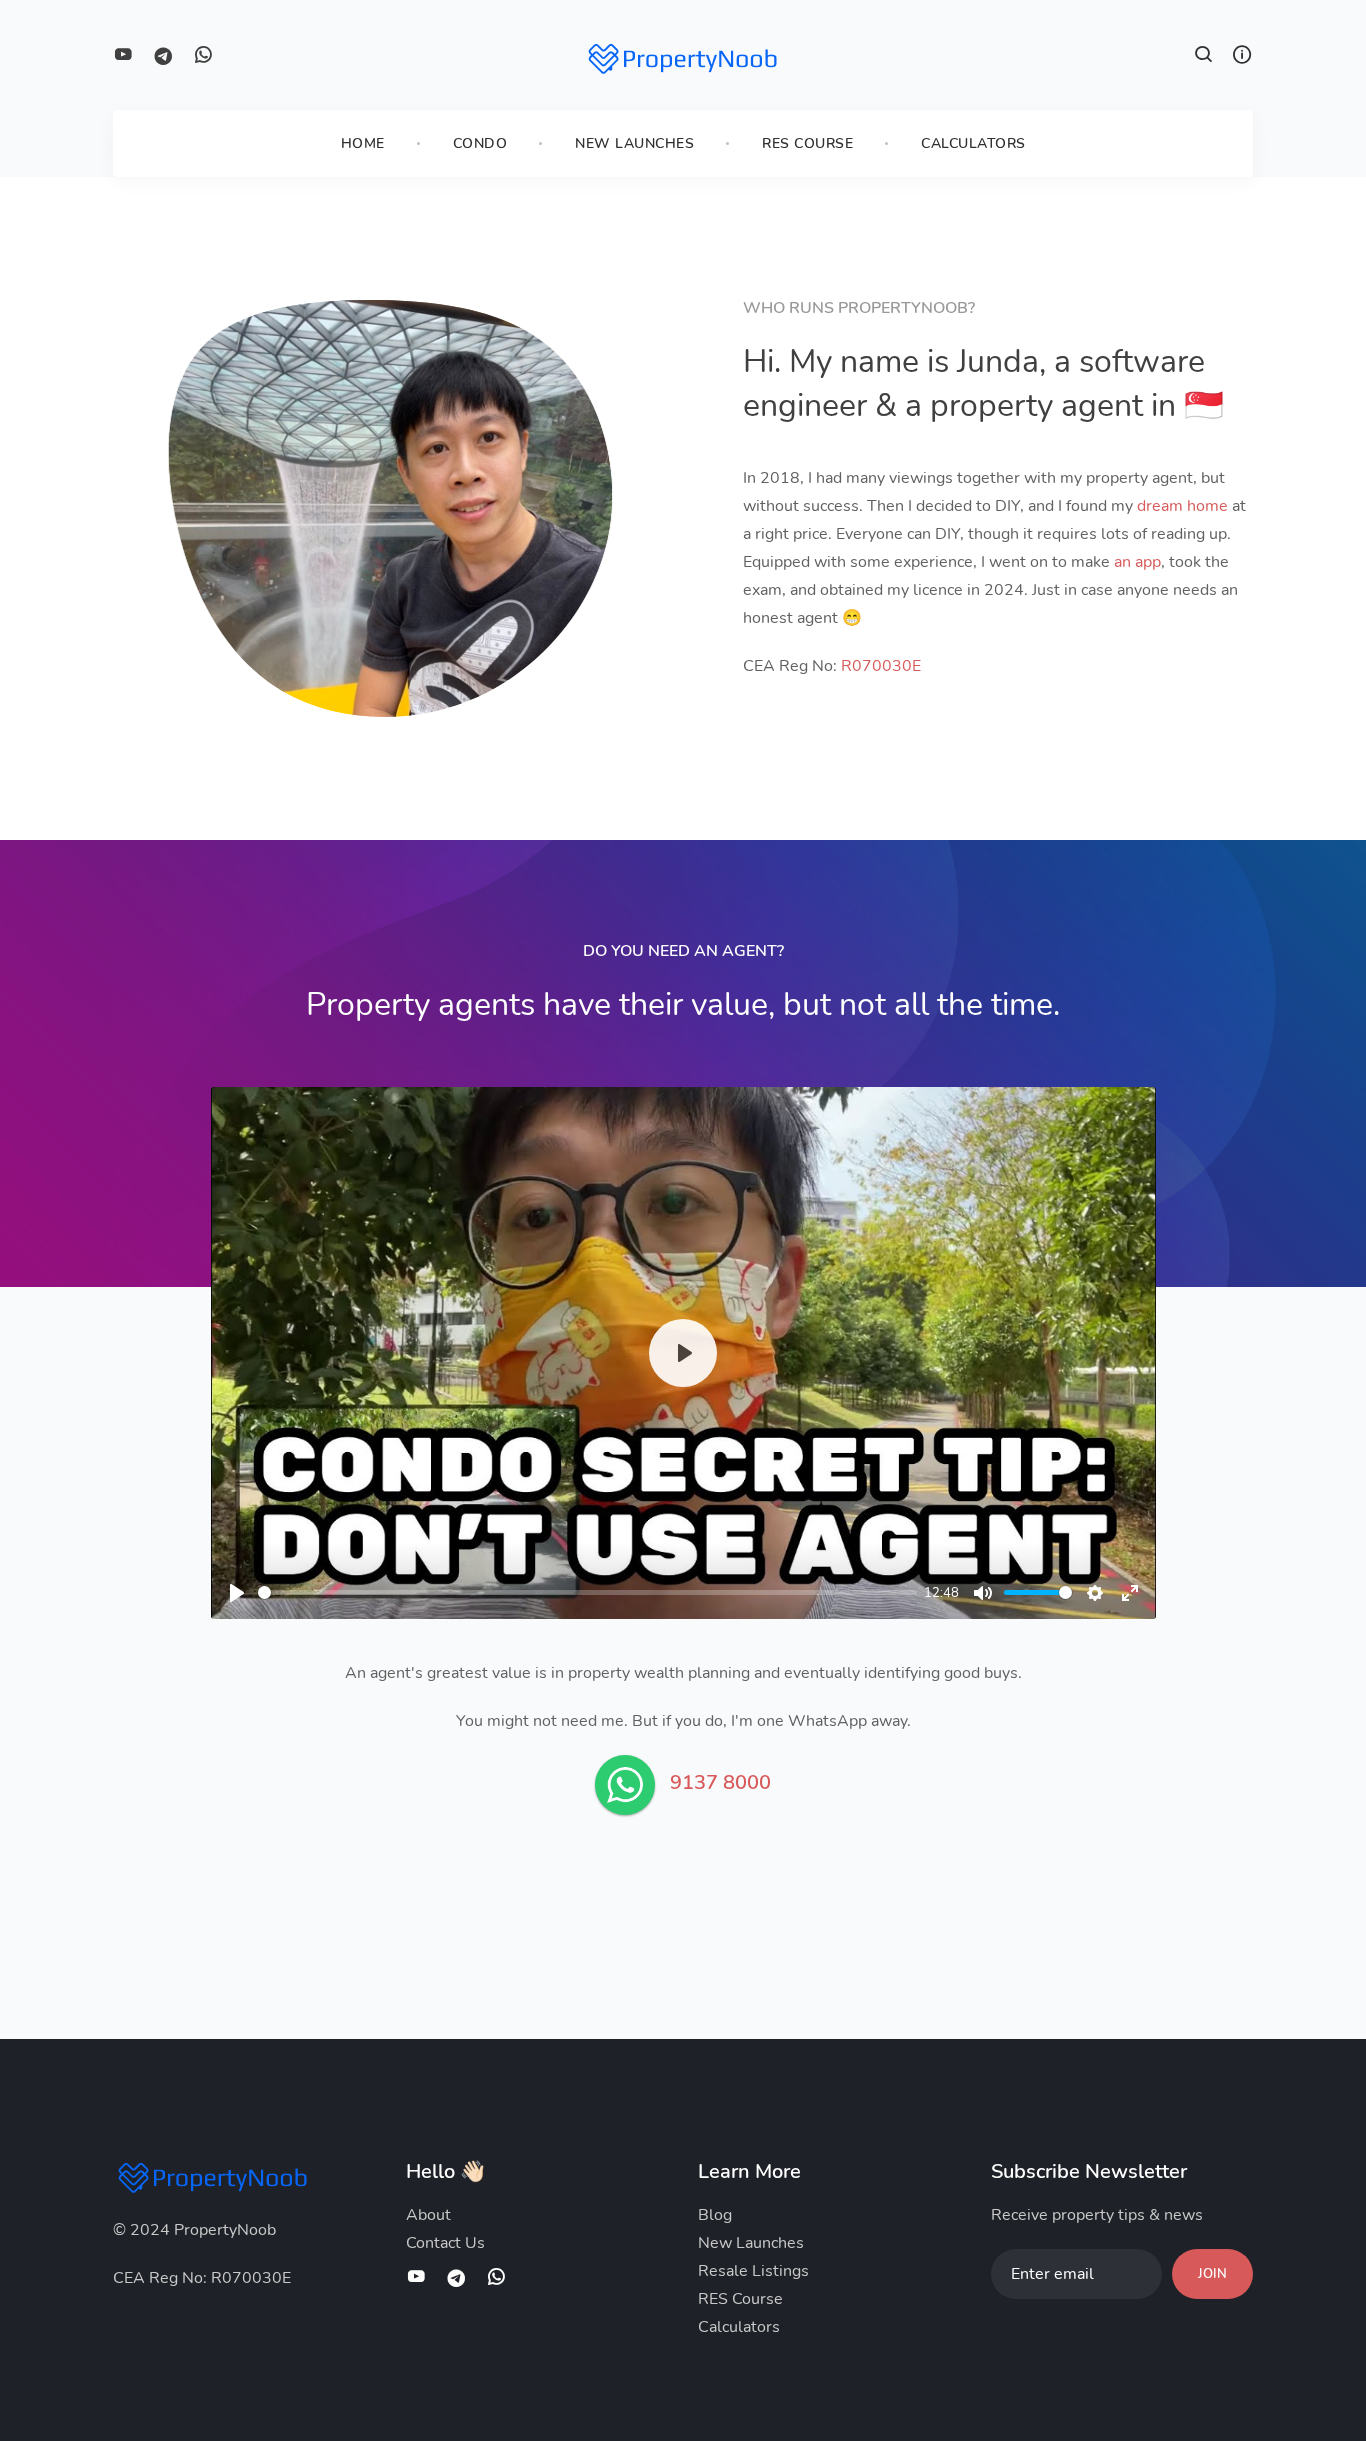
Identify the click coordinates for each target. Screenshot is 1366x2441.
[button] (1204, 57)
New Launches (634, 143)
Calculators (973, 143)
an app (1137, 562)
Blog (715, 2215)
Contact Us (445, 2243)
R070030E (881, 666)
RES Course (807, 143)
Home (363, 143)
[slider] (587, 1592)
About (428, 2215)
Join (1212, 2274)
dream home (1182, 506)
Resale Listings (753, 2271)
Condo (480, 143)
